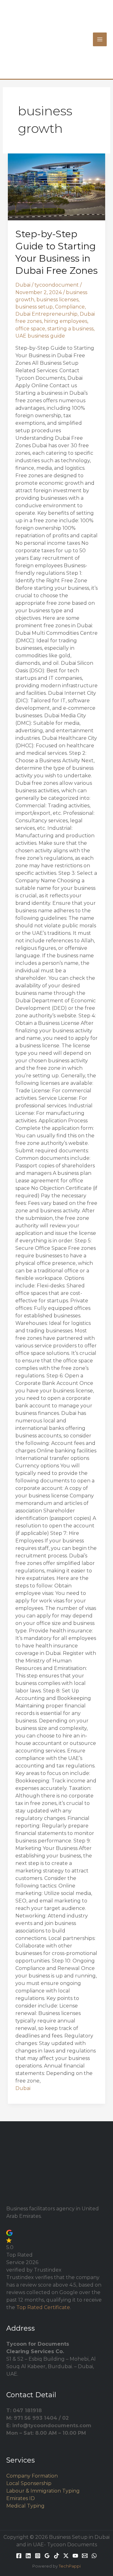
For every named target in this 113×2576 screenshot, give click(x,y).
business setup (34, 307)
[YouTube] (75, 2556)
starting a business (70, 329)
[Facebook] (19, 2556)
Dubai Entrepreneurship (46, 314)
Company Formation (32, 2476)
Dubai (23, 285)
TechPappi (70, 2566)
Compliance (70, 307)
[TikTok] (56, 2556)
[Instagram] (38, 2556)
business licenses (57, 300)
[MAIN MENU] (100, 39)
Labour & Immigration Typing (43, 2491)
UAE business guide (40, 336)
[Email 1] (85, 2556)
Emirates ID (21, 2498)
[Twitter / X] (66, 2556)
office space (30, 329)
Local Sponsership (29, 2483)
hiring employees (66, 321)
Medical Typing (25, 2506)
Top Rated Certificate (43, 2307)
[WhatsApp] (94, 2556)
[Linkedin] (28, 2556)
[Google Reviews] (47, 2556)
